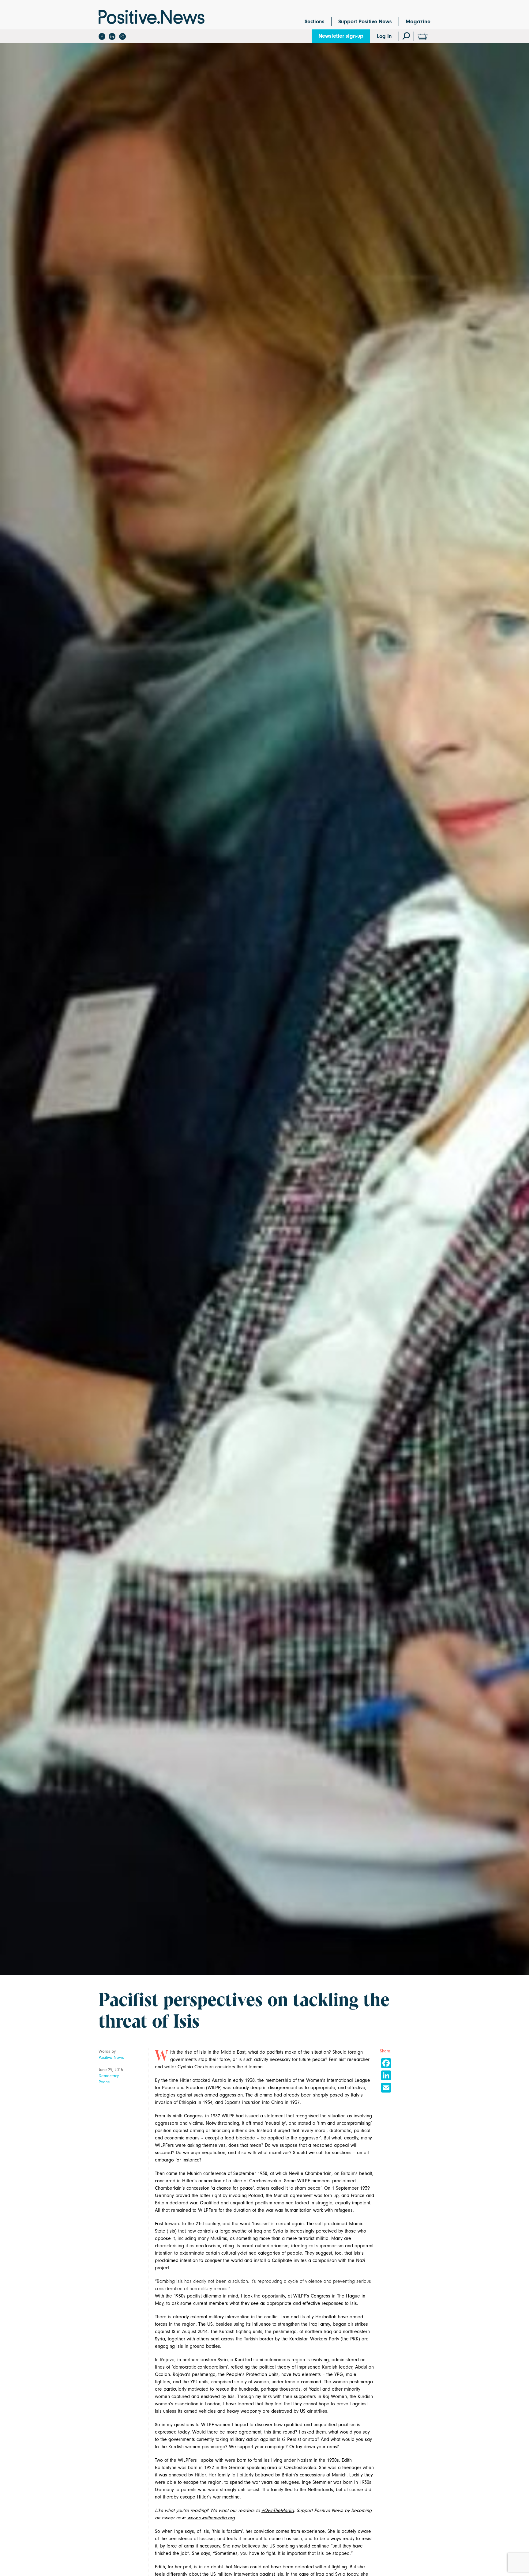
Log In (384, 36)
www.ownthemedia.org (211, 2518)
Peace (104, 2082)
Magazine (418, 22)
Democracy (109, 2076)
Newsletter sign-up (341, 36)
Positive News (111, 2057)
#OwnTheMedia (278, 2510)
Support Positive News (365, 22)
